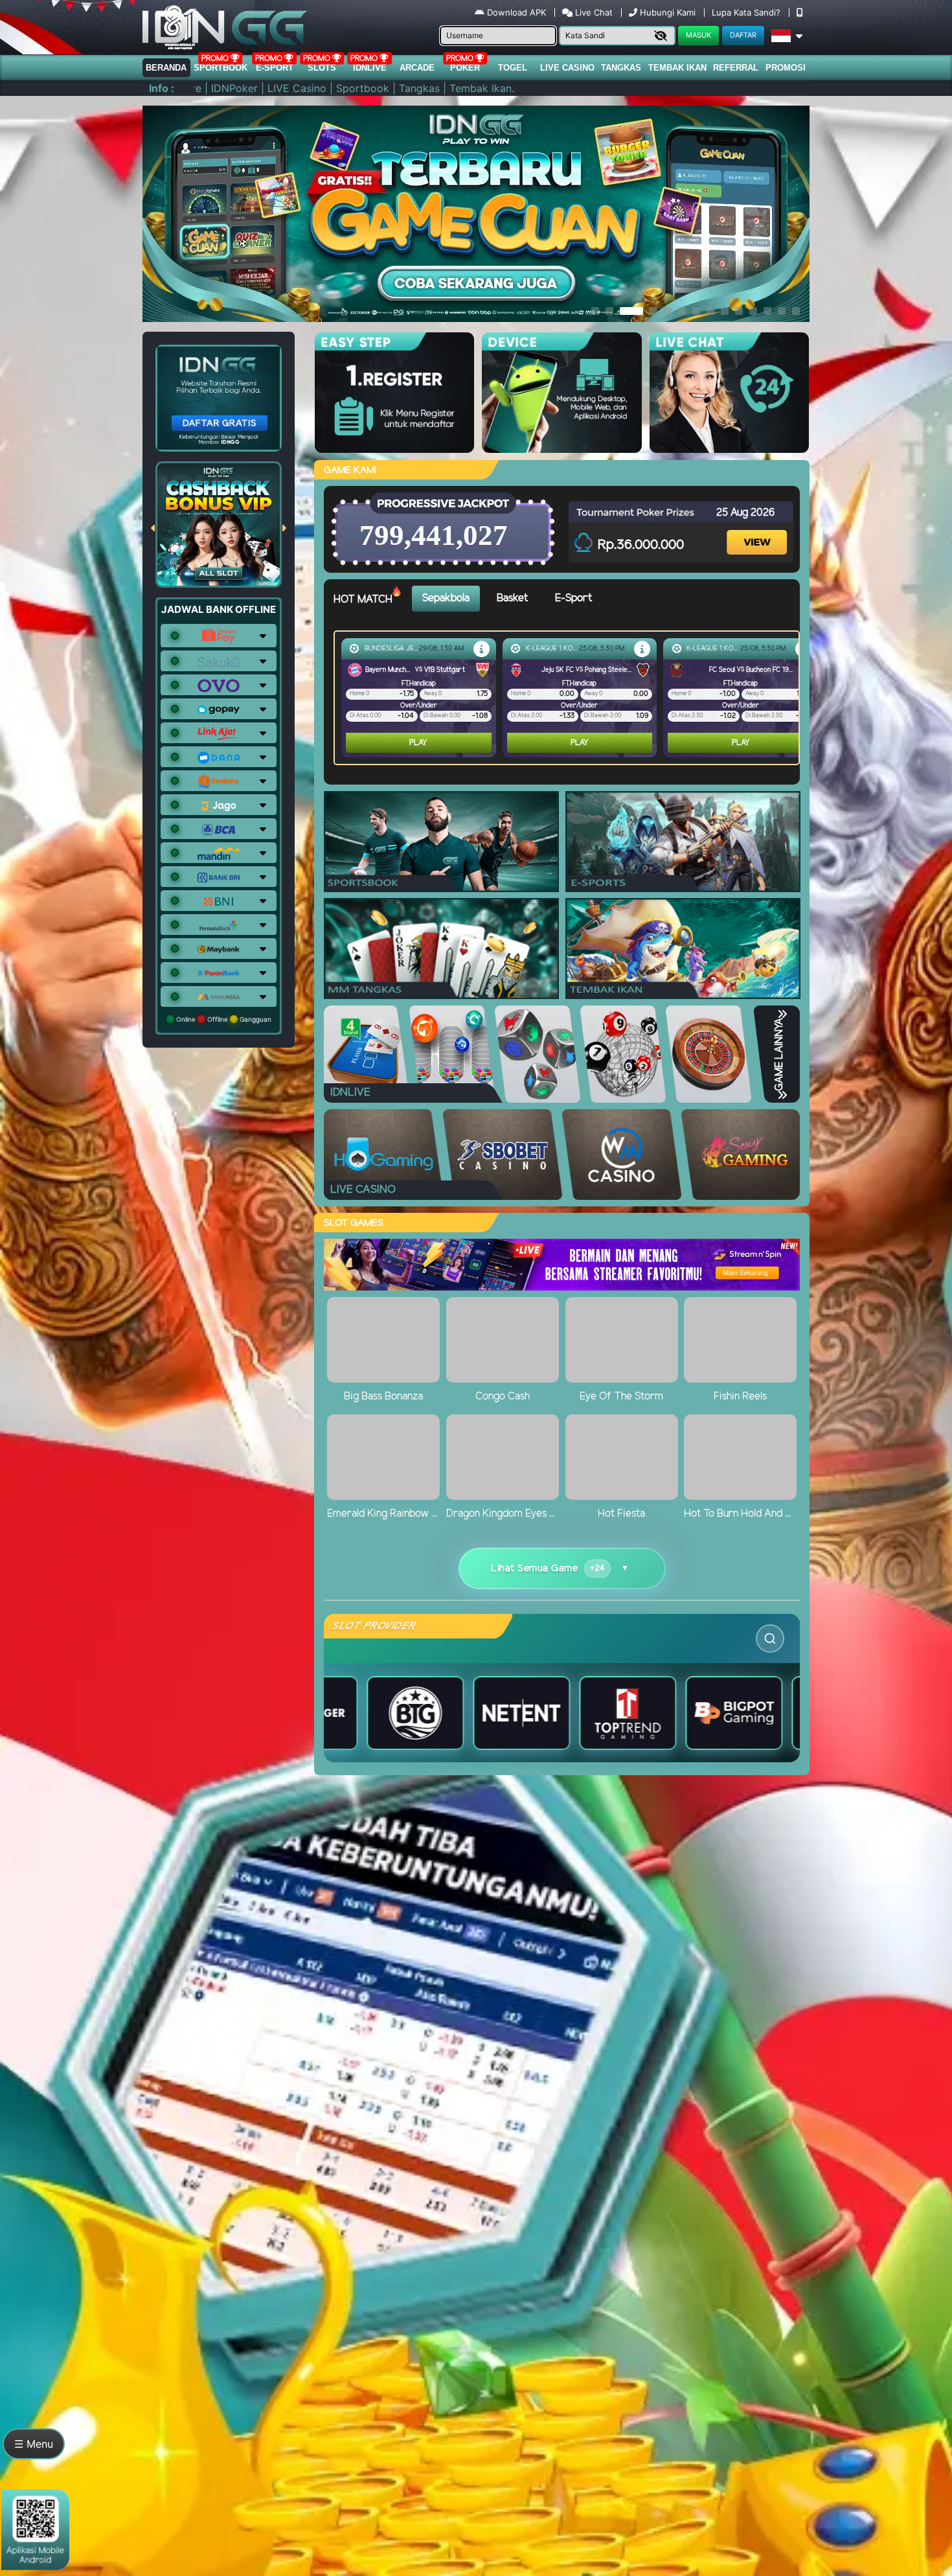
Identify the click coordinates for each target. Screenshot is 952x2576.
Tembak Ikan (677, 68)
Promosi (786, 68)
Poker (465, 68)
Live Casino (567, 68)
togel (513, 68)
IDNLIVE (370, 68)
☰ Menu (34, 2444)
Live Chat (593, 12)
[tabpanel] (570, 698)
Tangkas (621, 68)
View (758, 531)
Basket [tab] (512, 598)
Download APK (516, 12)
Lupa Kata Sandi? (747, 12)
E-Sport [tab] (573, 598)
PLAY (431, 743)
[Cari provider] (770, 1639)
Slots (322, 68)
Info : (162, 88)
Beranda (166, 68)
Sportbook (221, 68)
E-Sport (275, 68)
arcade (417, 68)
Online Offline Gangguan (223, 1019)
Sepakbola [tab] (446, 598)
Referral (736, 68)
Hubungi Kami (668, 12)
